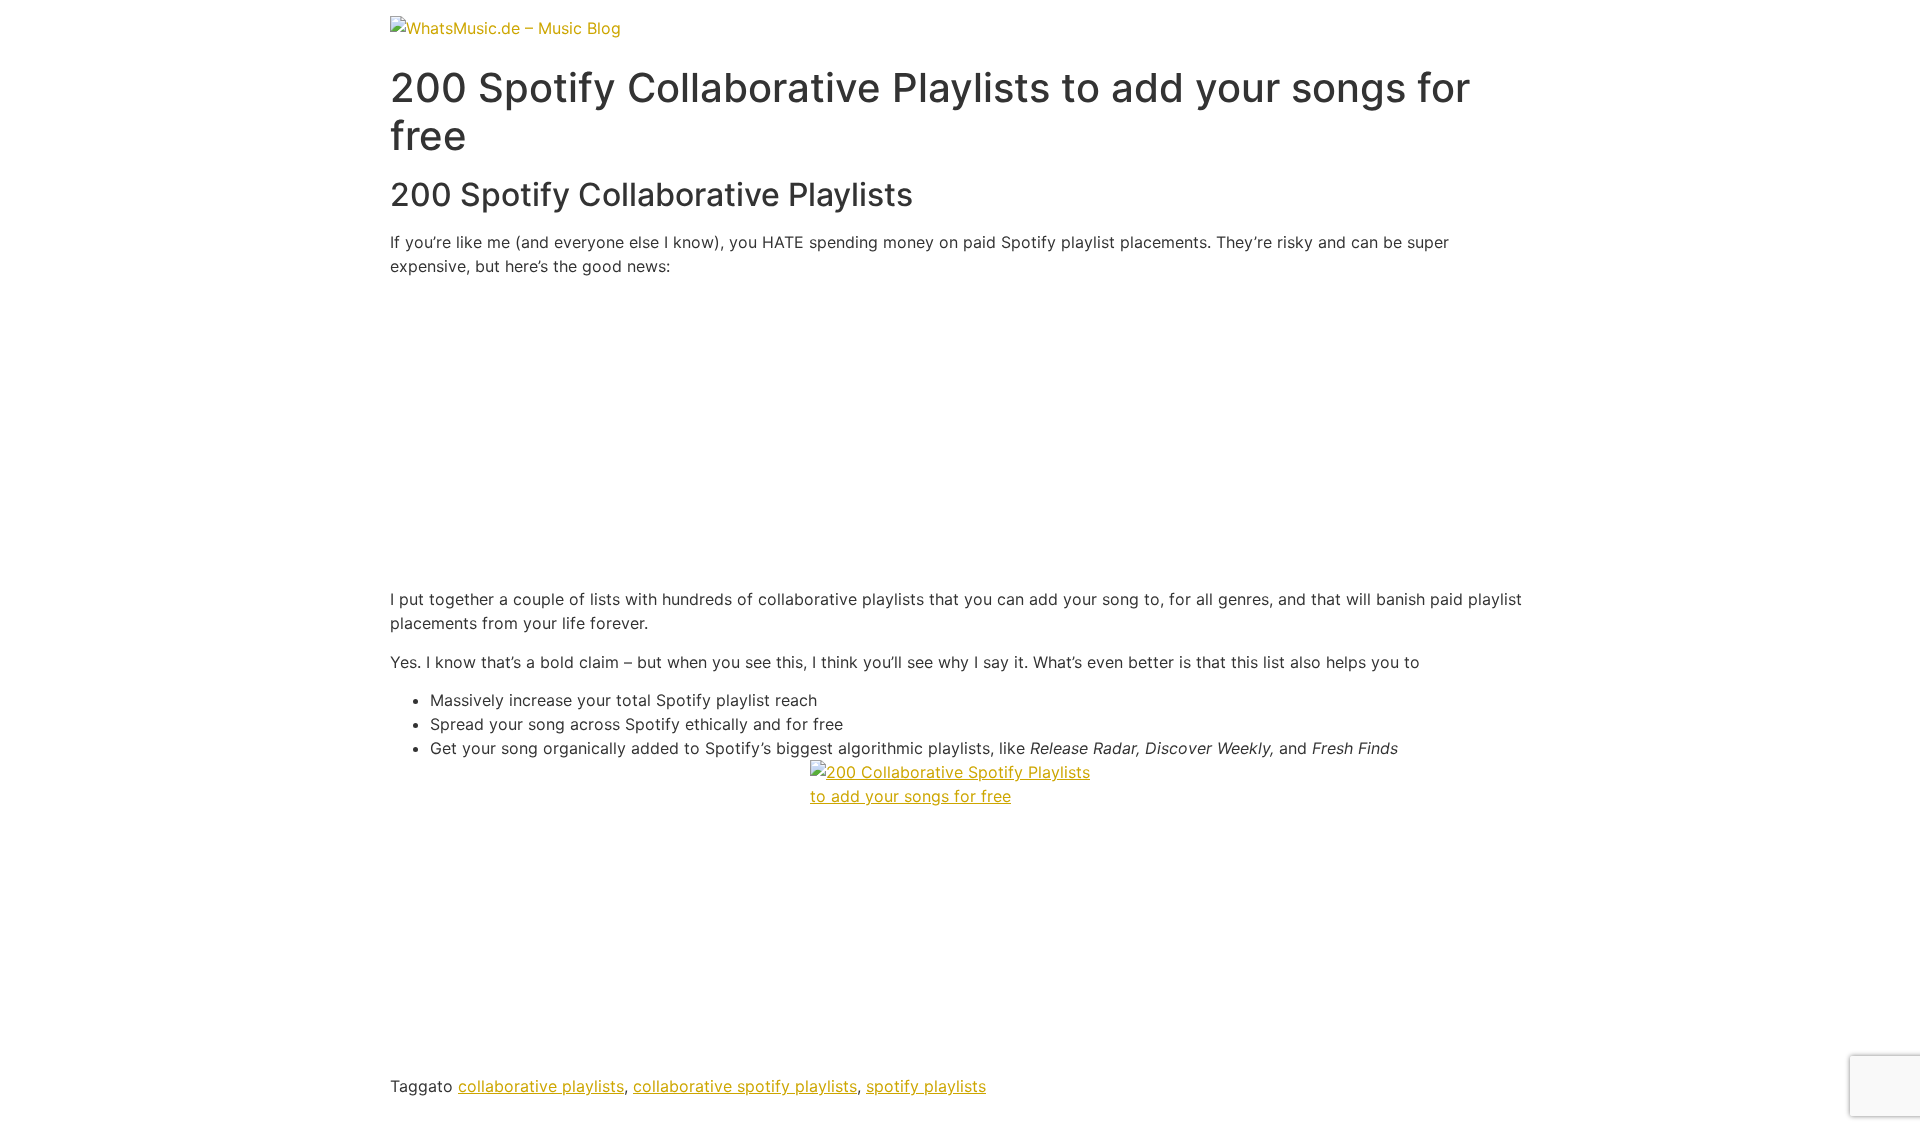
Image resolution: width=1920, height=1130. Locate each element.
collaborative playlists (541, 1086)
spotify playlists (926, 1086)
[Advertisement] (960, 433)
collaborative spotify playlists (745, 1086)
